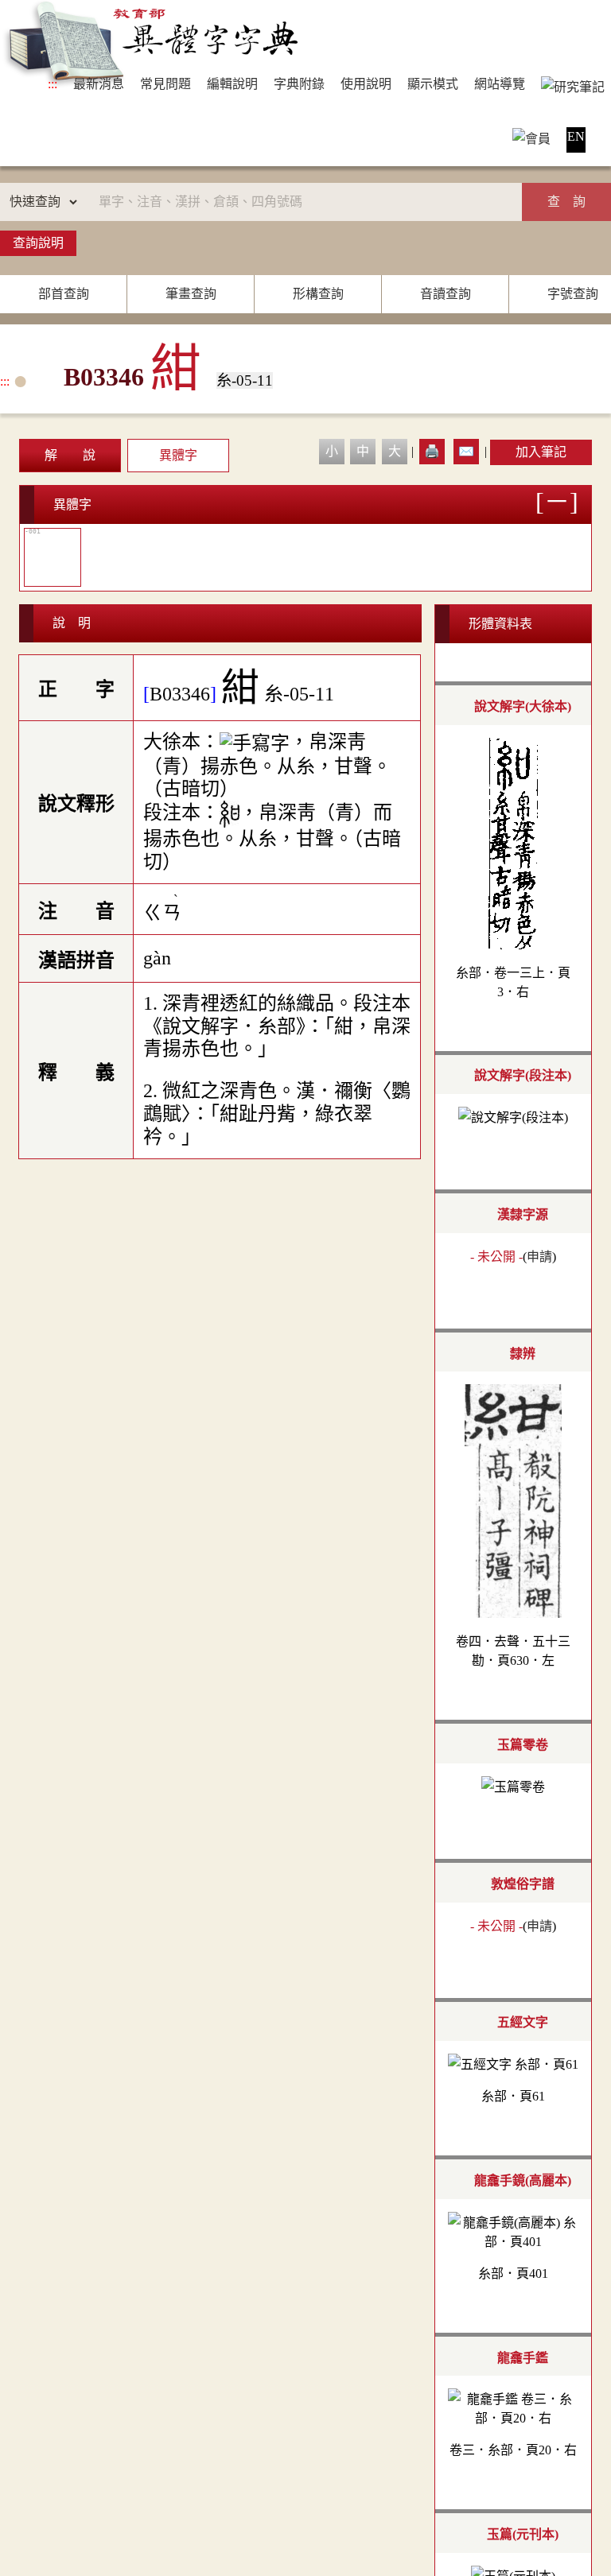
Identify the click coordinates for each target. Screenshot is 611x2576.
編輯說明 (232, 84)
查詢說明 (38, 243)
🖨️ (432, 451)
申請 (539, 1257)
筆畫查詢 (191, 294)
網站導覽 (500, 84)
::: (53, 84)
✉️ (466, 451)
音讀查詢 (446, 294)
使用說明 (366, 84)
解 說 (70, 455)
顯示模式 (433, 84)
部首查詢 (64, 294)
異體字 (178, 455)
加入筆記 (541, 452)
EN (576, 136)
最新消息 (99, 84)
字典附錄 (299, 84)
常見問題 (165, 84)
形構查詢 (318, 294)
